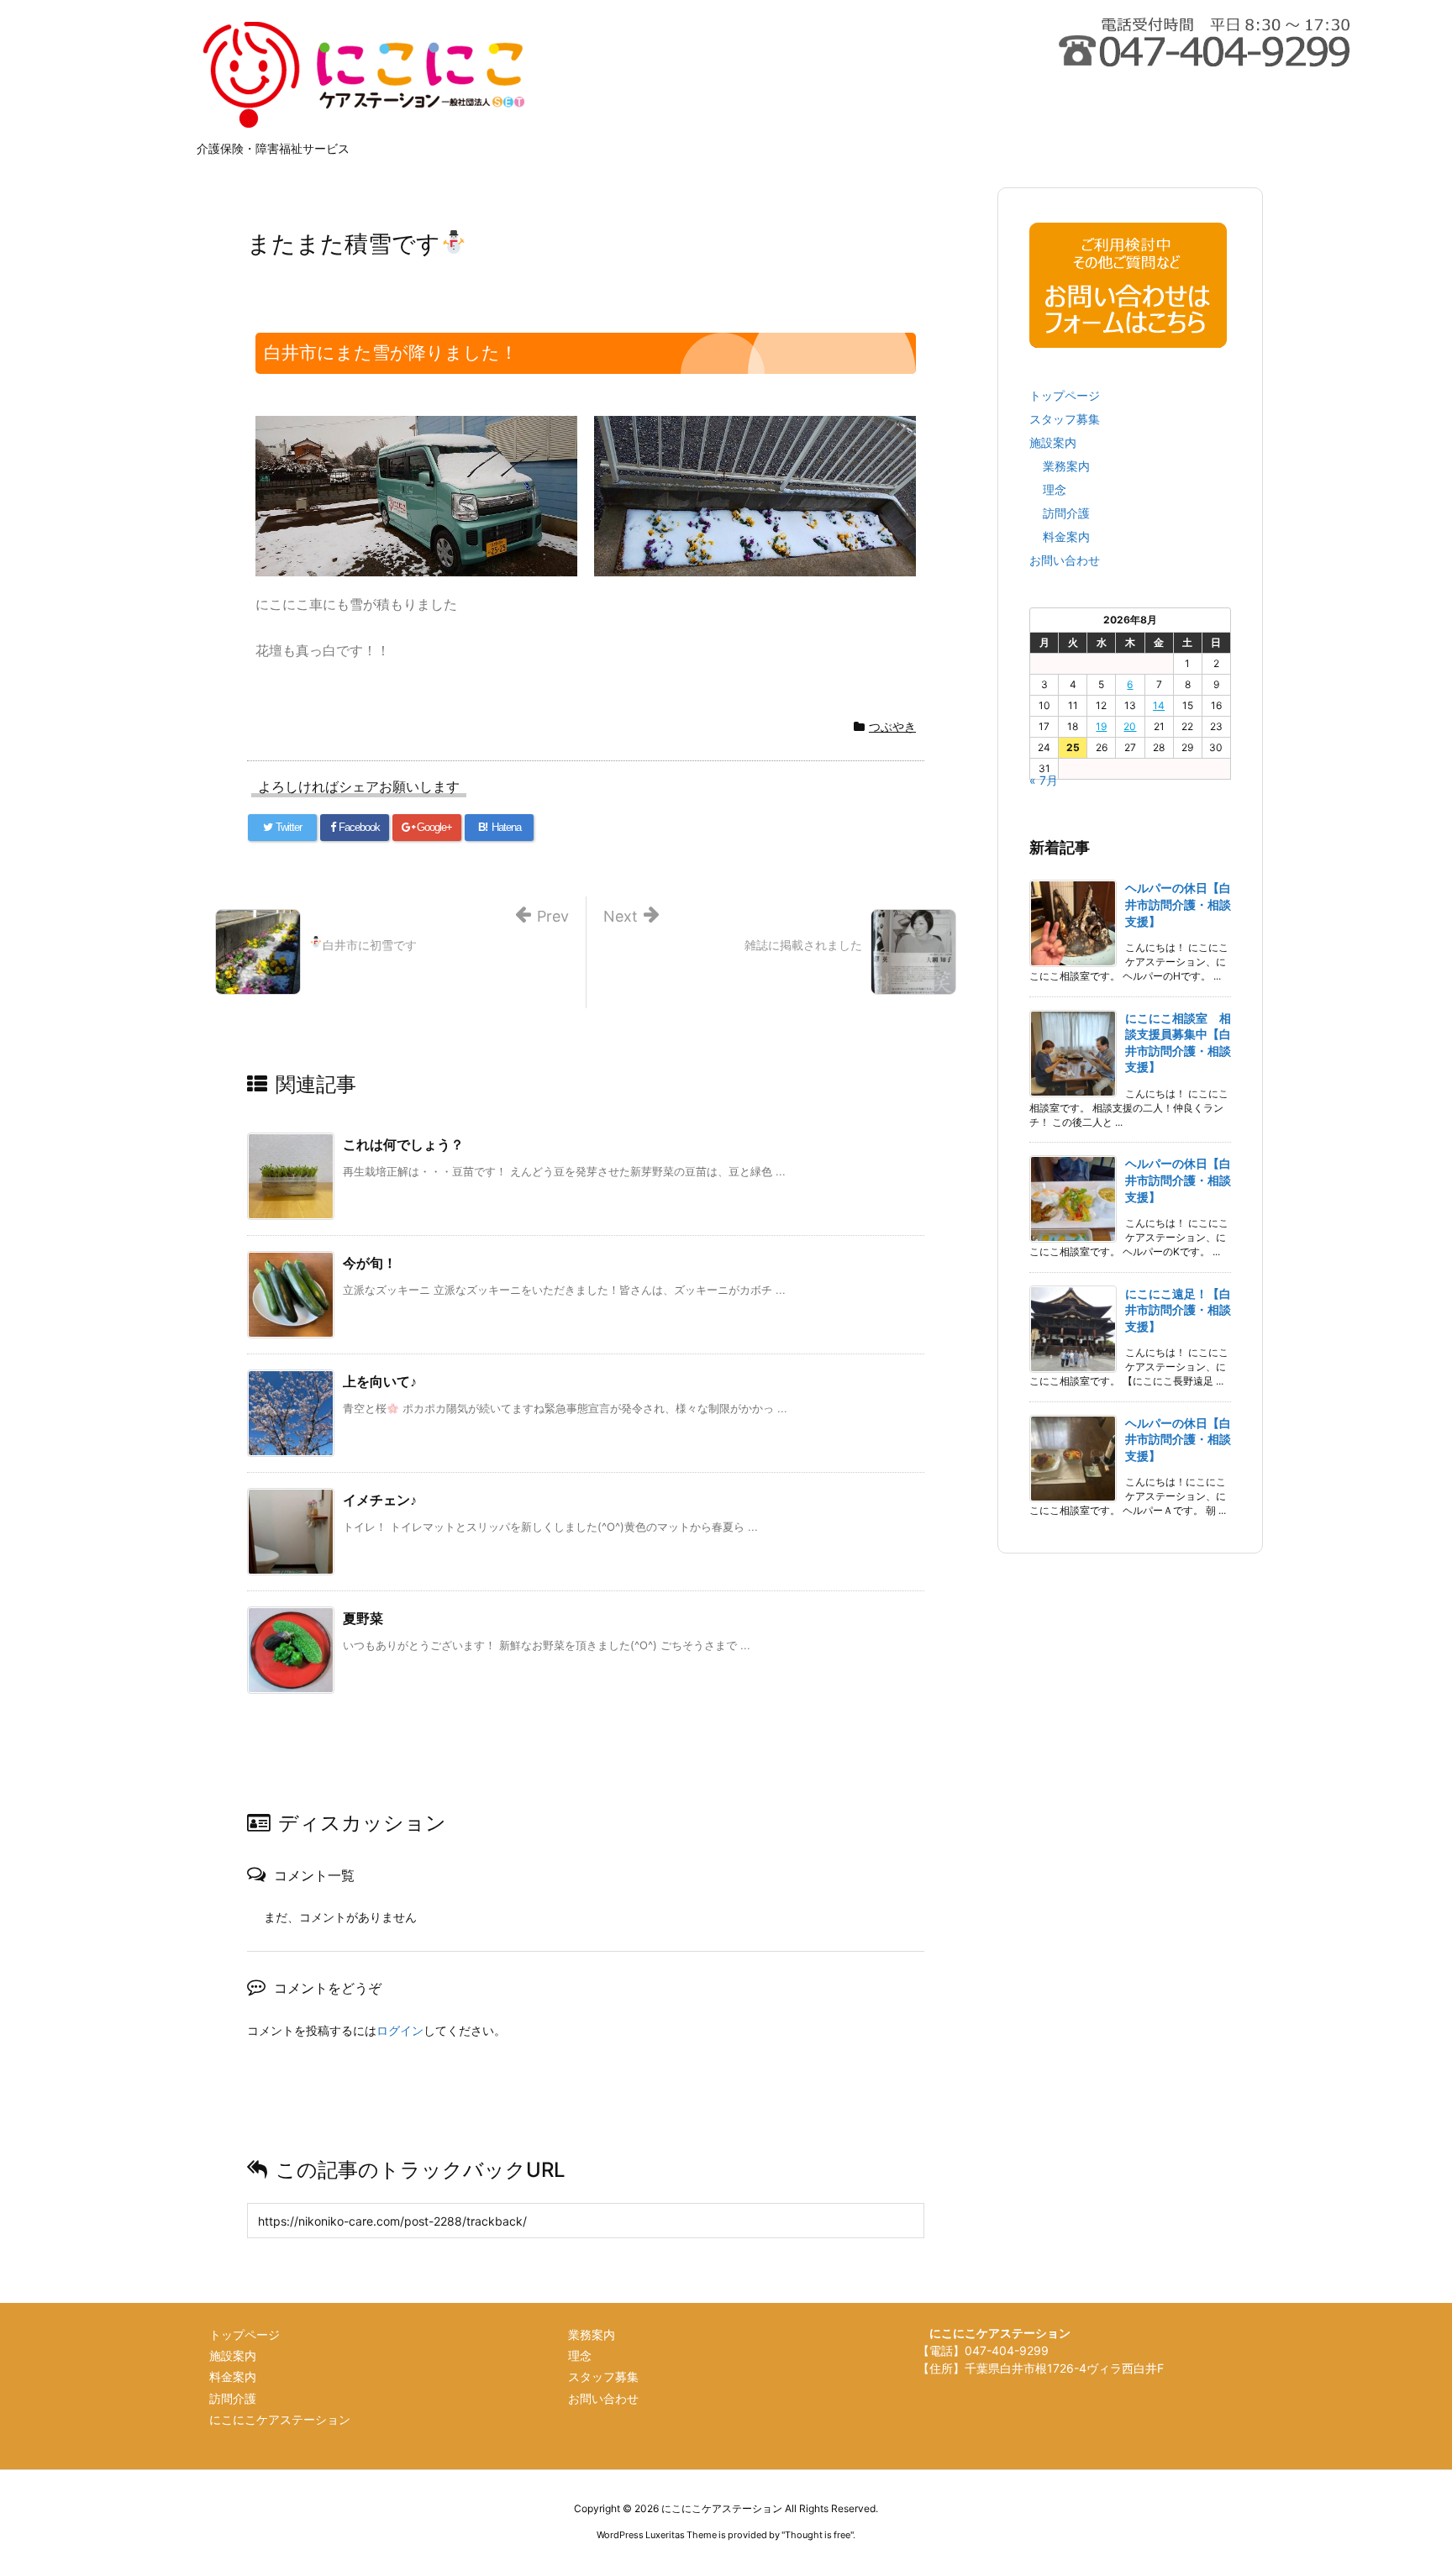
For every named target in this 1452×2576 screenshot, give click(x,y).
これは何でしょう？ (403, 1144)
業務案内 (1066, 466)
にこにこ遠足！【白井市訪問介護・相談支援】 (1178, 1310)
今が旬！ (370, 1263)
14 (1159, 705)
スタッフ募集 (1065, 419)
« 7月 (1044, 780)
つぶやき (892, 726)
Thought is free (818, 2535)
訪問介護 (1066, 513)
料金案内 (1066, 536)
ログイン (400, 2030)
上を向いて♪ (380, 1381)
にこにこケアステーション (280, 2419)
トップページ (1065, 395)
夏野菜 (363, 1618)
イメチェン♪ (380, 1500)
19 (1101, 726)
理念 (1055, 489)
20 (1130, 726)
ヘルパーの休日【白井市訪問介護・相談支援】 (1178, 904)
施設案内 (1053, 442)
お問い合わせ (1065, 560)
